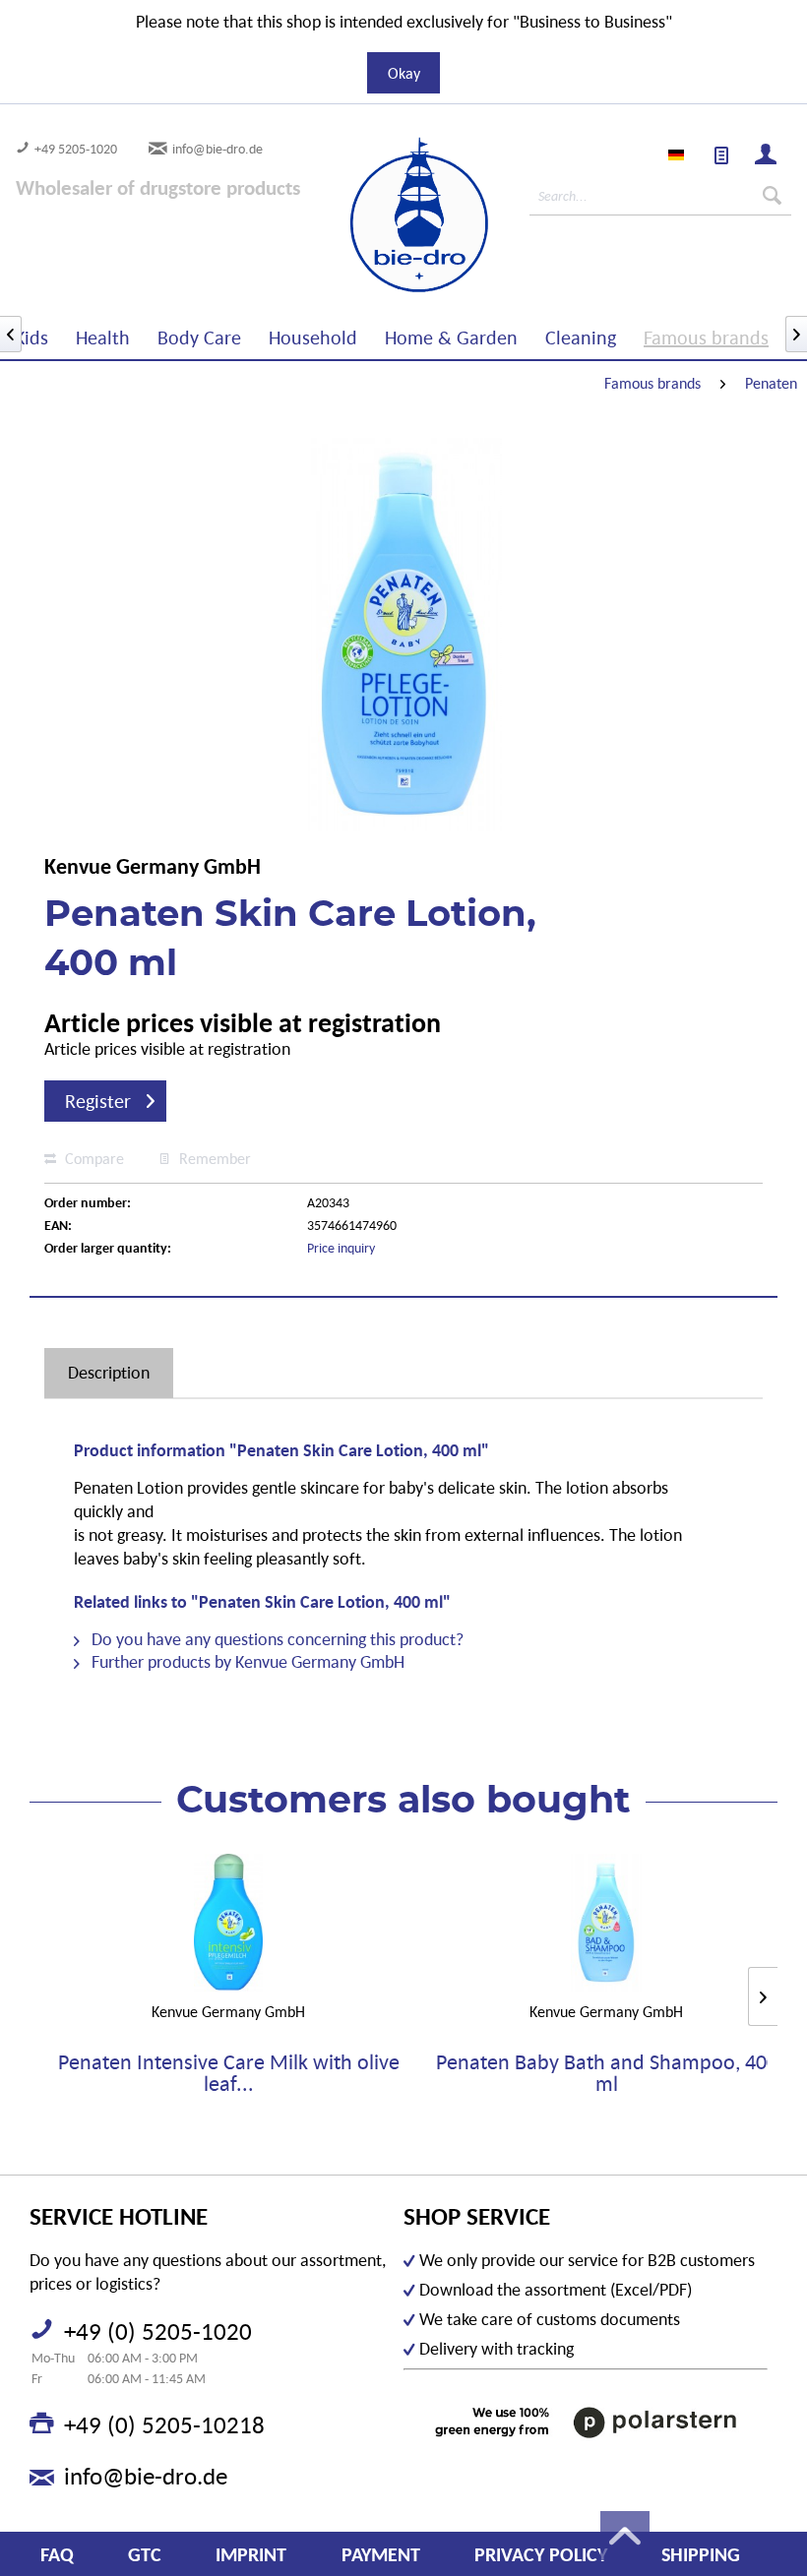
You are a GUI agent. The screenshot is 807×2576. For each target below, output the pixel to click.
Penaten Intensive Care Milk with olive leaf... (229, 2073)
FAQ (57, 2554)
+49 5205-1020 (76, 149)
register (98, 1101)
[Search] (772, 196)
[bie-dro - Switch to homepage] (363, 215)
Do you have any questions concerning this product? (276, 1639)
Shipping (701, 2554)
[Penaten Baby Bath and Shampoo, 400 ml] (606, 1923)
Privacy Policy (541, 2554)
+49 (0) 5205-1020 (158, 2331)
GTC (145, 2554)
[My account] (767, 156)
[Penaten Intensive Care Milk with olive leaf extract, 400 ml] (228, 1923)
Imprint (251, 2554)
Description (109, 1372)
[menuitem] (722, 156)
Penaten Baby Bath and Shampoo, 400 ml (607, 2073)
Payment (381, 2554)
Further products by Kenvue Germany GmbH (246, 1661)
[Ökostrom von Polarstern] (586, 2423)
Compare (93, 1158)
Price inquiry (341, 1248)
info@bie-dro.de (217, 149)
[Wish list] (722, 156)
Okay (404, 73)
